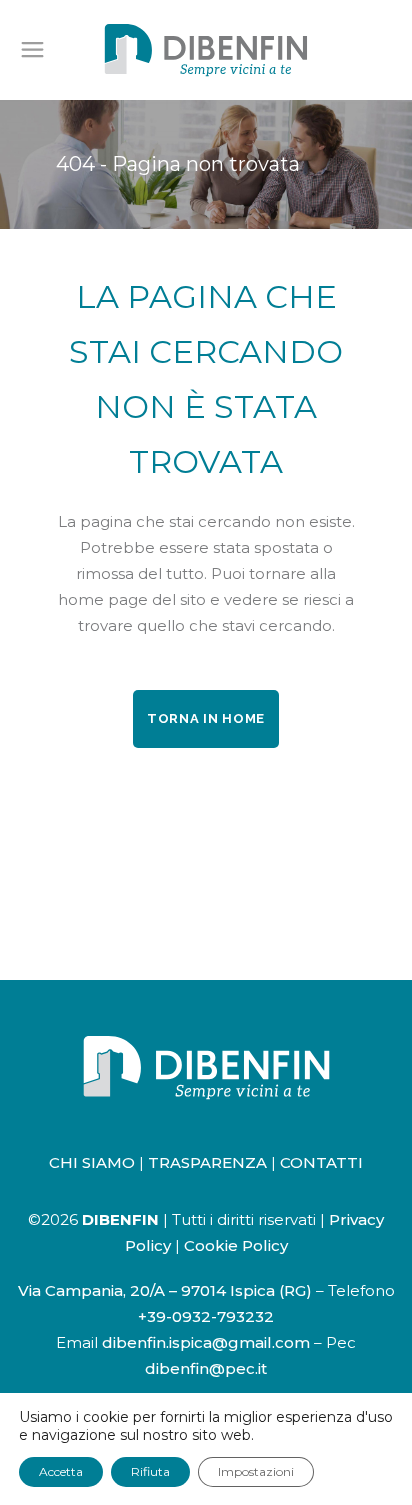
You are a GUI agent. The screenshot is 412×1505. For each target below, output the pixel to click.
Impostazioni (256, 1471)
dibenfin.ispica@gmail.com (206, 1342)
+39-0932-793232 (206, 1316)
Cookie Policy (236, 1245)
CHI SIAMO (92, 1162)
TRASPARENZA (207, 1162)
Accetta (61, 1471)
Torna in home (206, 718)
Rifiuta (150, 1471)
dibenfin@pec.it (206, 1368)
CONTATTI (321, 1162)
